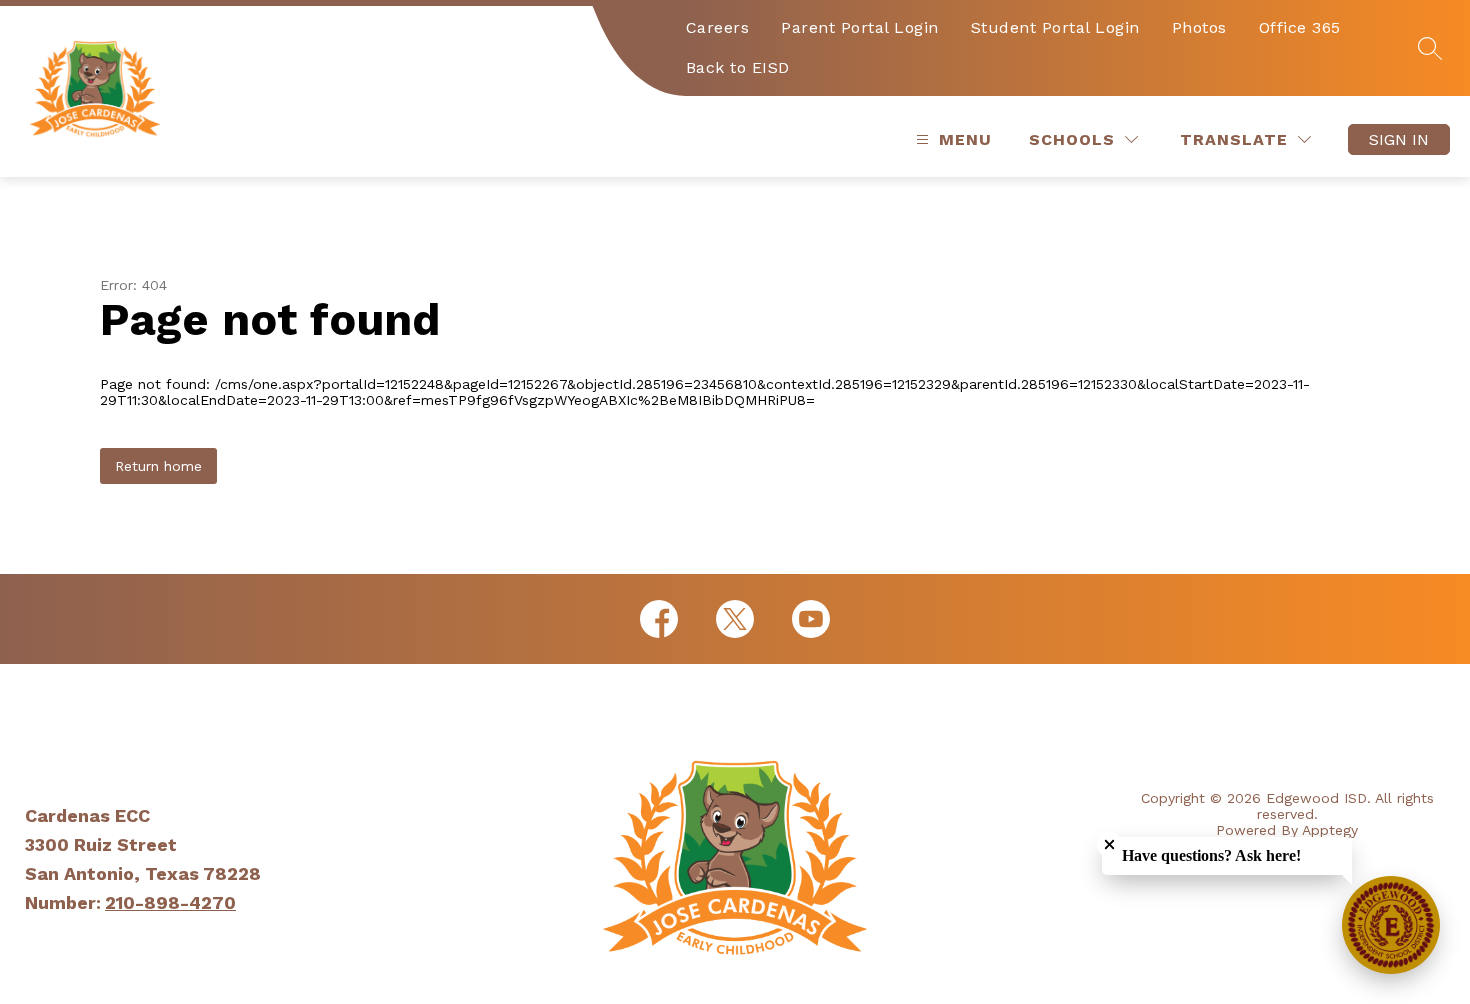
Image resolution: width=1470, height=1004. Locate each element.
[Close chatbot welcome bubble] (1109, 844)
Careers (718, 27)
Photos (1199, 27)
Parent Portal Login (860, 27)
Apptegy (1330, 830)
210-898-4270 (170, 902)
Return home (158, 466)
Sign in (1399, 139)
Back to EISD (738, 67)
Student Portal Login (1055, 27)
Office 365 (1300, 27)
